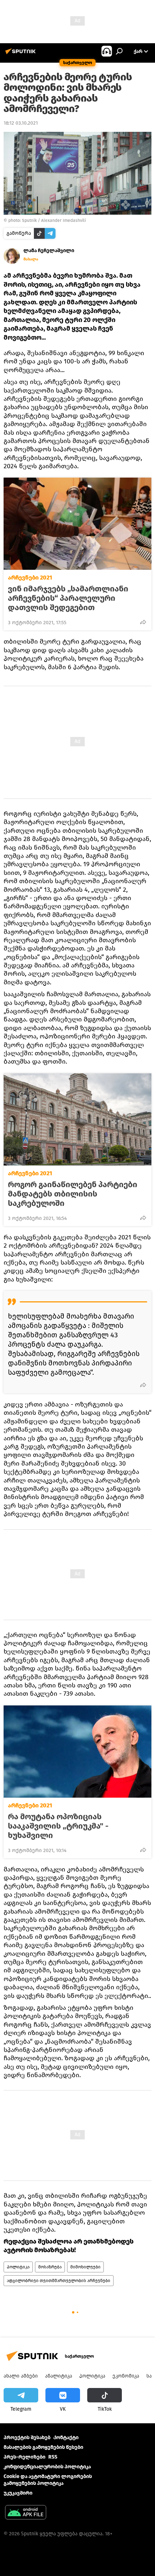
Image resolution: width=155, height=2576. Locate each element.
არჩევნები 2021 (30, 578)
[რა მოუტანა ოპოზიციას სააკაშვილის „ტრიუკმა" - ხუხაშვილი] (77, 1752)
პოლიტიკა (18, 2267)
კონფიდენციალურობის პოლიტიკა (47, 2467)
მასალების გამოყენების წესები (43, 2447)
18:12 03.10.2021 (21, 123)
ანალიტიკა (59, 2376)
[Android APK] (26, 2513)
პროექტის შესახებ (27, 2438)
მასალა (31, 259)
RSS (53, 2457)
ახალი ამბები (21, 2376)
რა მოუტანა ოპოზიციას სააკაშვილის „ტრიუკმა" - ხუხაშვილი (58, 1826)
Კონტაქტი (66, 2438)
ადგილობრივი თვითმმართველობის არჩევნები (59, 2281)
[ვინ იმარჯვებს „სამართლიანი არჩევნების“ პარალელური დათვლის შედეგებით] (77, 524)
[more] (143, 622)
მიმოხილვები (85, 2267)
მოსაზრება (50, 2267)
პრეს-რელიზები (25, 2457)
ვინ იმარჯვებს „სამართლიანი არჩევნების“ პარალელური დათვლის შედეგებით (68, 598)
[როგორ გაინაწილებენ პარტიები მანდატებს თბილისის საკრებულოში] (77, 1119)
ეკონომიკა (126, 2376)
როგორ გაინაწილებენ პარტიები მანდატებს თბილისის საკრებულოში (73, 1194)
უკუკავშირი (18, 2493)
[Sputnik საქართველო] (22, 54)
